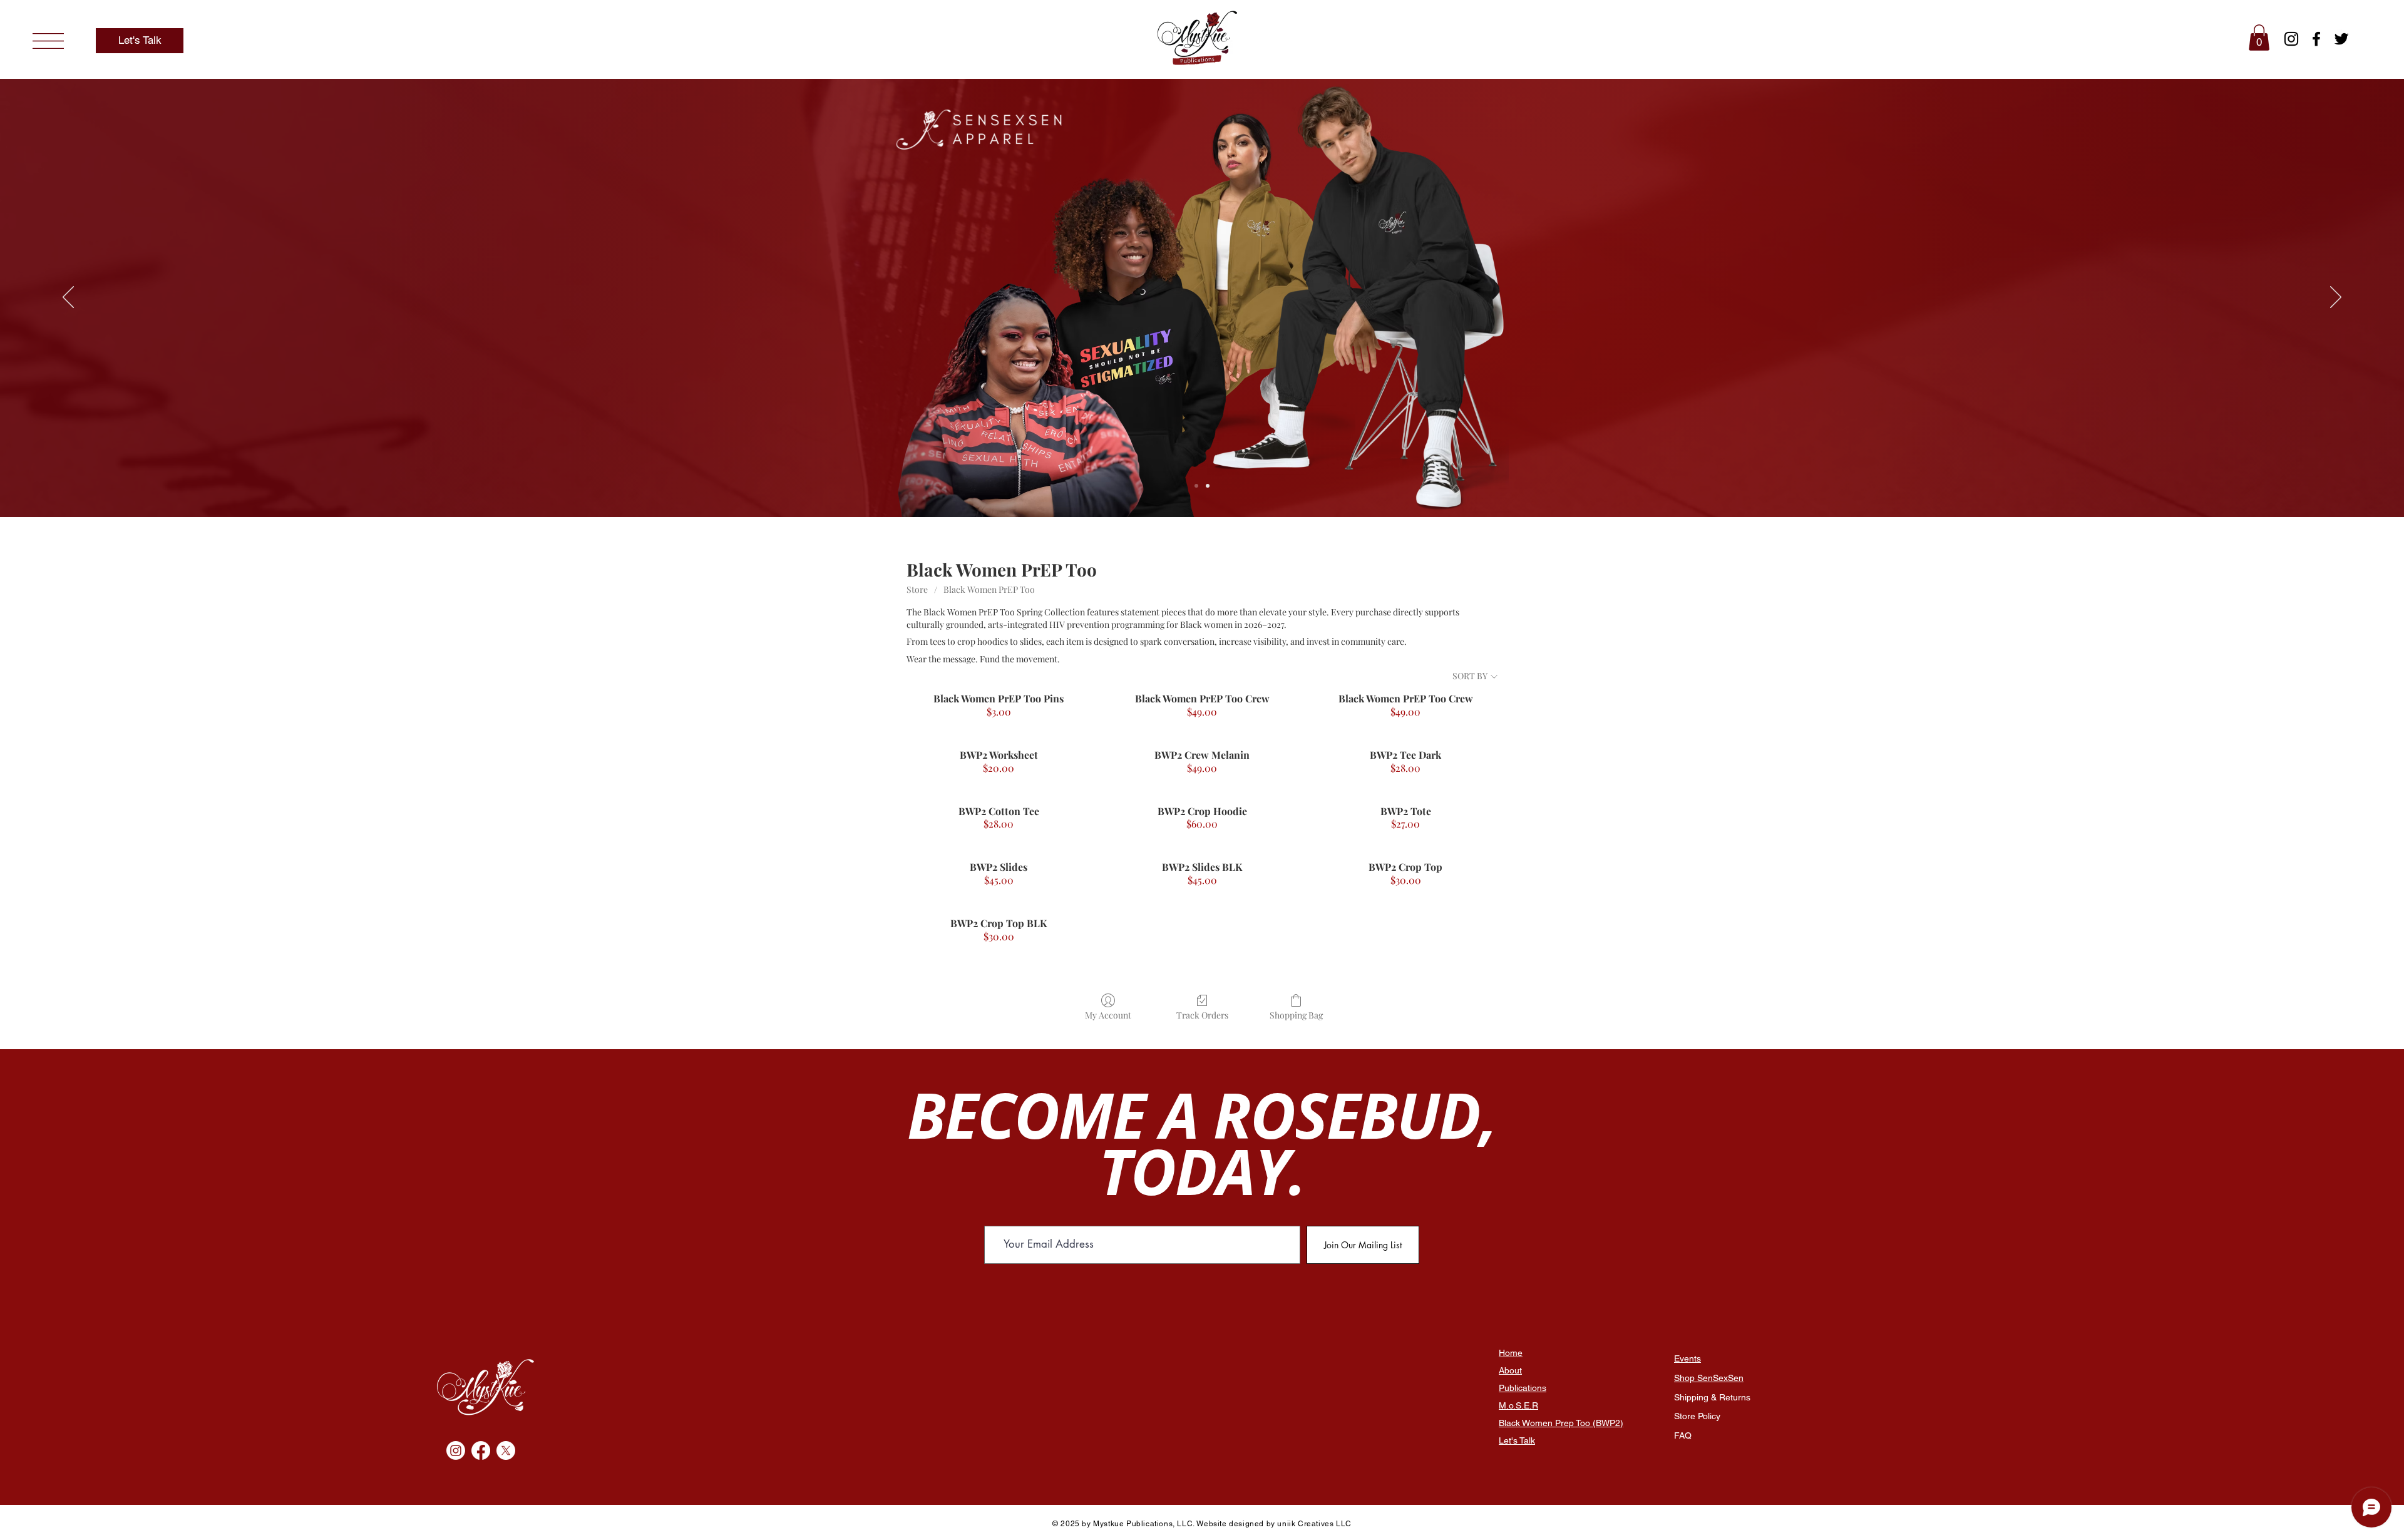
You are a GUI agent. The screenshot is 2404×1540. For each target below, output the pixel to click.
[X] (506, 1450)
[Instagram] (2291, 39)
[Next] (2336, 298)
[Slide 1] (1196, 486)
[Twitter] (2341, 39)
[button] (48, 41)
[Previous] (68, 298)
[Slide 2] (1208, 486)
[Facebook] (2316, 39)
